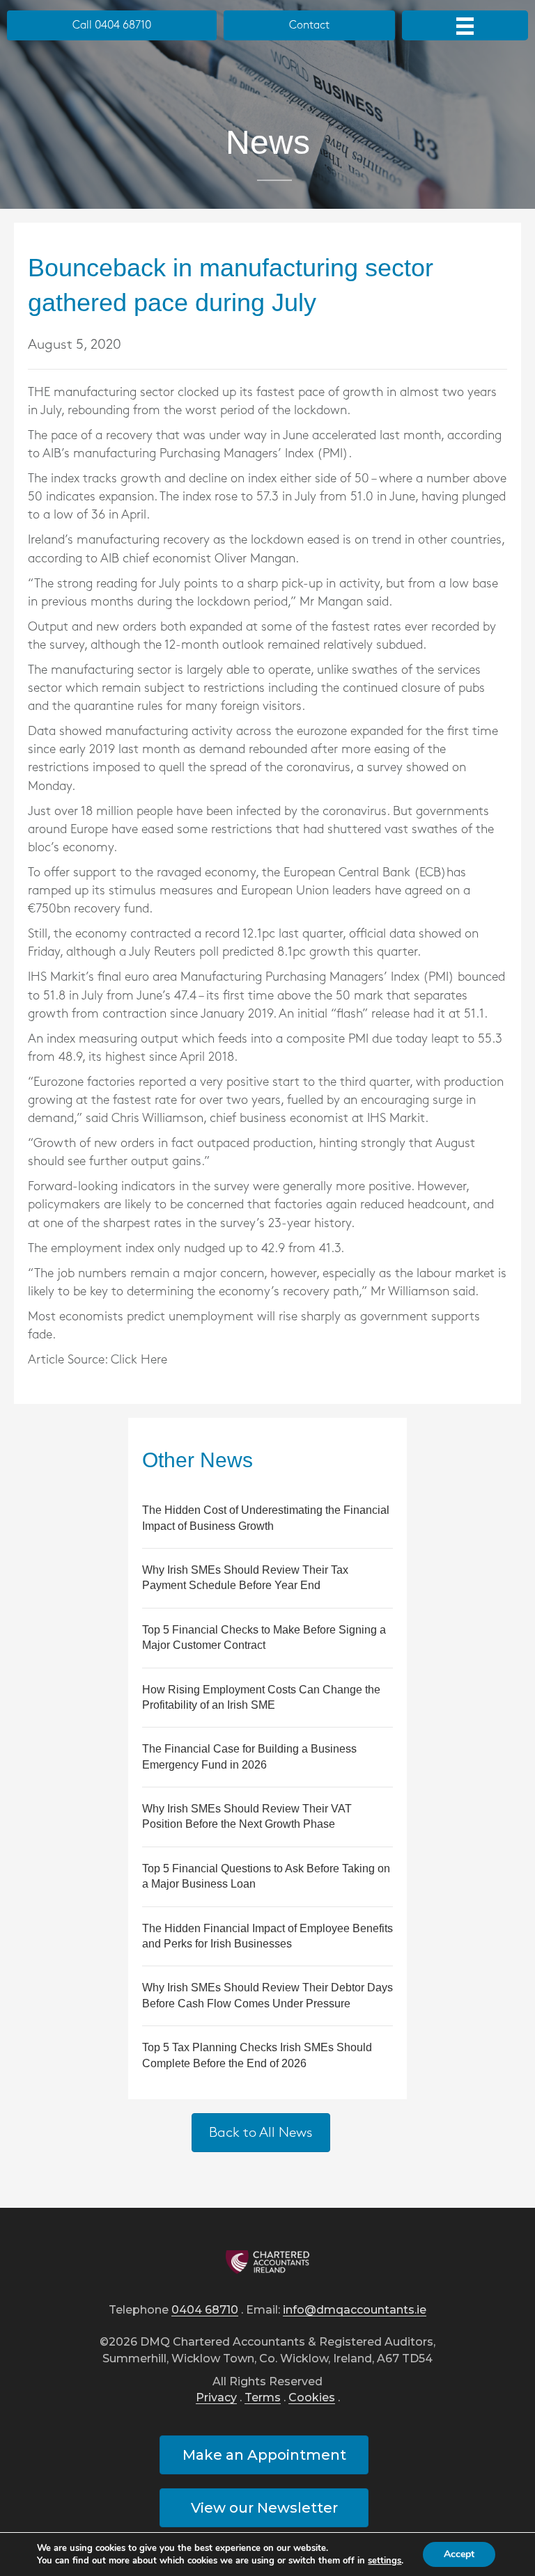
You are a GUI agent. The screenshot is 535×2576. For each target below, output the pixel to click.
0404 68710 (205, 2310)
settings (385, 2561)
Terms (263, 2398)
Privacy (216, 2398)
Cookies (312, 2398)
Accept (459, 2554)
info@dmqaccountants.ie (355, 2310)
